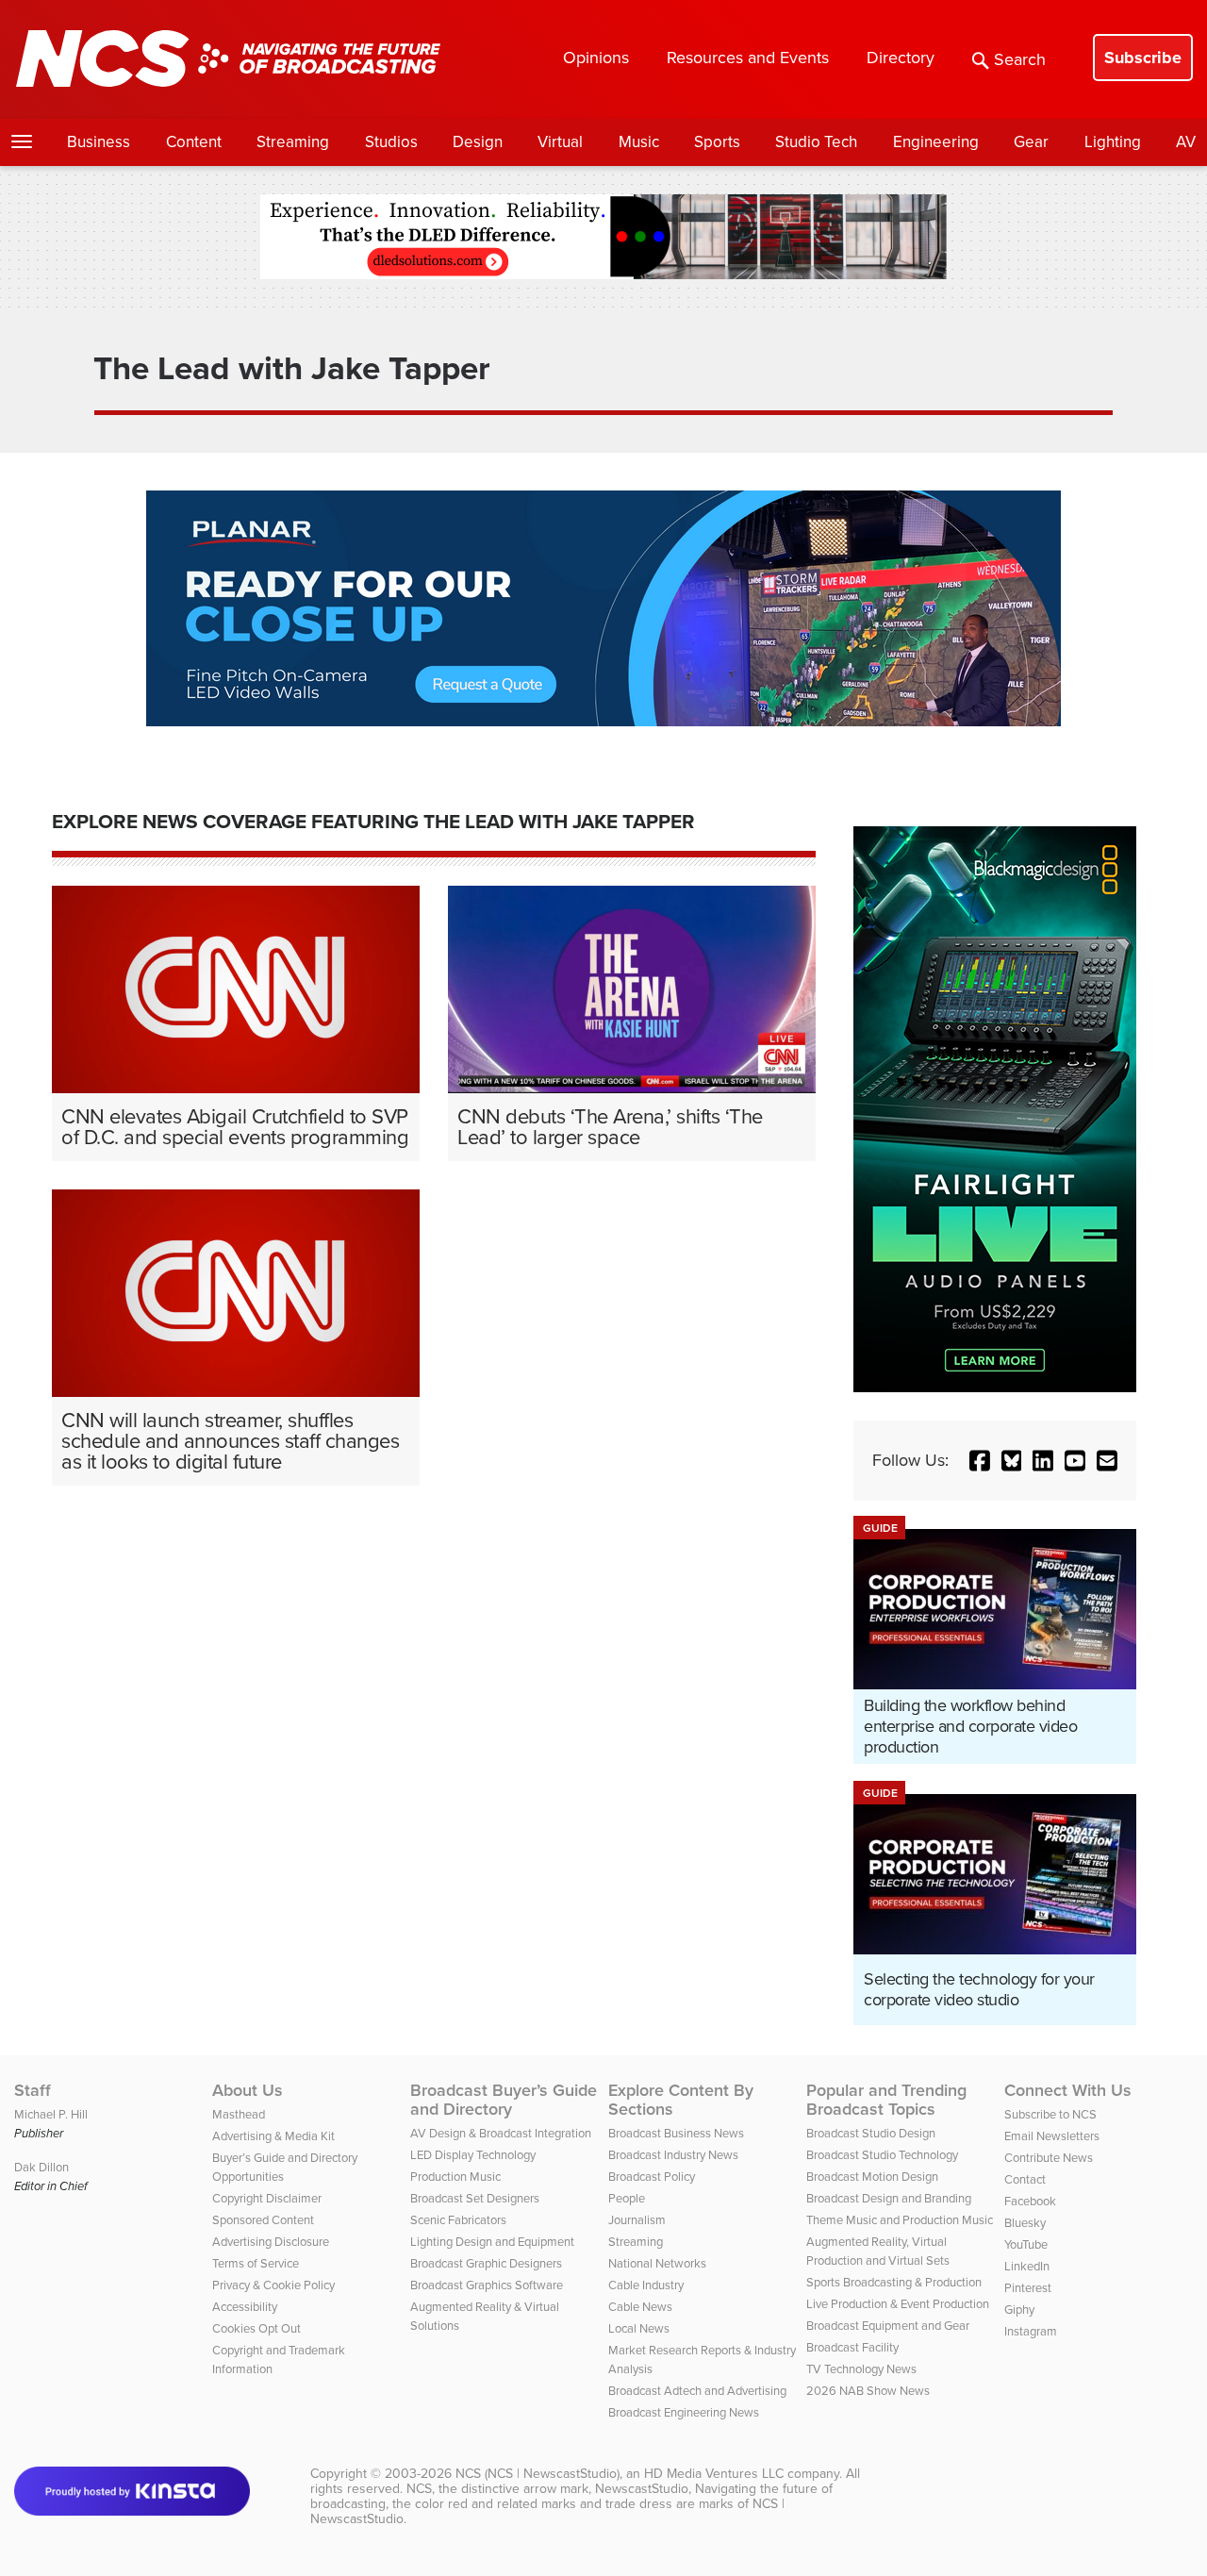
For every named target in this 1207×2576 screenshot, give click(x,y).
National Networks (657, 2263)
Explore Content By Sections (681, 2100)
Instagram (1031, 2331)
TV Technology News (861, 2369)
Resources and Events (748, 58)
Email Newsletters (1052, 2136)
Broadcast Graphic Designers (486, 2263)
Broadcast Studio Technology (882, 2155)
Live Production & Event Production (898, 2304)
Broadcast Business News (676, 2133)
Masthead (239, 2114)
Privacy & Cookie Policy (273, 2285)
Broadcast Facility (852, 2347)
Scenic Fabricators (458, 2220)
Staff (33, 2090)
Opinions (596, 58)
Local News (639, 2328)
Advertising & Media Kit (273, 2136)
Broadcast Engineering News (684, 2412)
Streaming (293, 142)
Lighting (1113, 142)
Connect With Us (1068, 2090)
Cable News (640, 2307)
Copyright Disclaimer (267, 2198)
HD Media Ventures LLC (714, 2474)
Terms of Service (256, 2263)
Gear (1031, 142)
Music (639, 142)
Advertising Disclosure (271, 2242)
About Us (248, 2090)
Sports (717, 142)
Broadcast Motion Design (872, 2177)
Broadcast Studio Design (871, 2133)
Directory (901, 58)
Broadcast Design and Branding (889, 2198)
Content (194, 142)
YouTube (1026, 2244)
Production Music (455, 2177)
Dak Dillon (41, 2167)
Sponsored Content (263, 2220)
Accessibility (245, 2307)
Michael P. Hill (51, 2114)
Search (1020, 59)
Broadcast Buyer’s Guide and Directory (504, 2100)
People (627, 2198)
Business (99, 142)
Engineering (936, 142)
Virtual (560, 142)
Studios (391, 142)
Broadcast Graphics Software (487, 2285)
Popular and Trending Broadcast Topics (886, 2100)
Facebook (1030, 2201)
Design (478, 142)
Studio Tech (816, 142)
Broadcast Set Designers (475, 2198)
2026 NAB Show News (868, 2391)
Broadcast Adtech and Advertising (697, 2391)
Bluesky (1025, 2223)
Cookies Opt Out (256, 2328)
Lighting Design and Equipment (492, 2242)
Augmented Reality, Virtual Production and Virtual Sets (878, 2251)
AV (1186, 142)
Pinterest (1028, 2288)
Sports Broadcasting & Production (894, 2282)
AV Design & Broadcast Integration (501, 2133)
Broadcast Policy (652, 2177)
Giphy (1019, 2310)
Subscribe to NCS (1050, 2114)
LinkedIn (1027, 2266)
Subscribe (1143, 58)
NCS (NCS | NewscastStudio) (537, 2474)
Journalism (637, 2220)
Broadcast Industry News (673, 2155)
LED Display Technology (473, 2155)
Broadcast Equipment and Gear (888, 2326)
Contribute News (1049, 2158)
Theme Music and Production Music (900, 2220)
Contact (1025, 2179)
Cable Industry (646, 2285)
